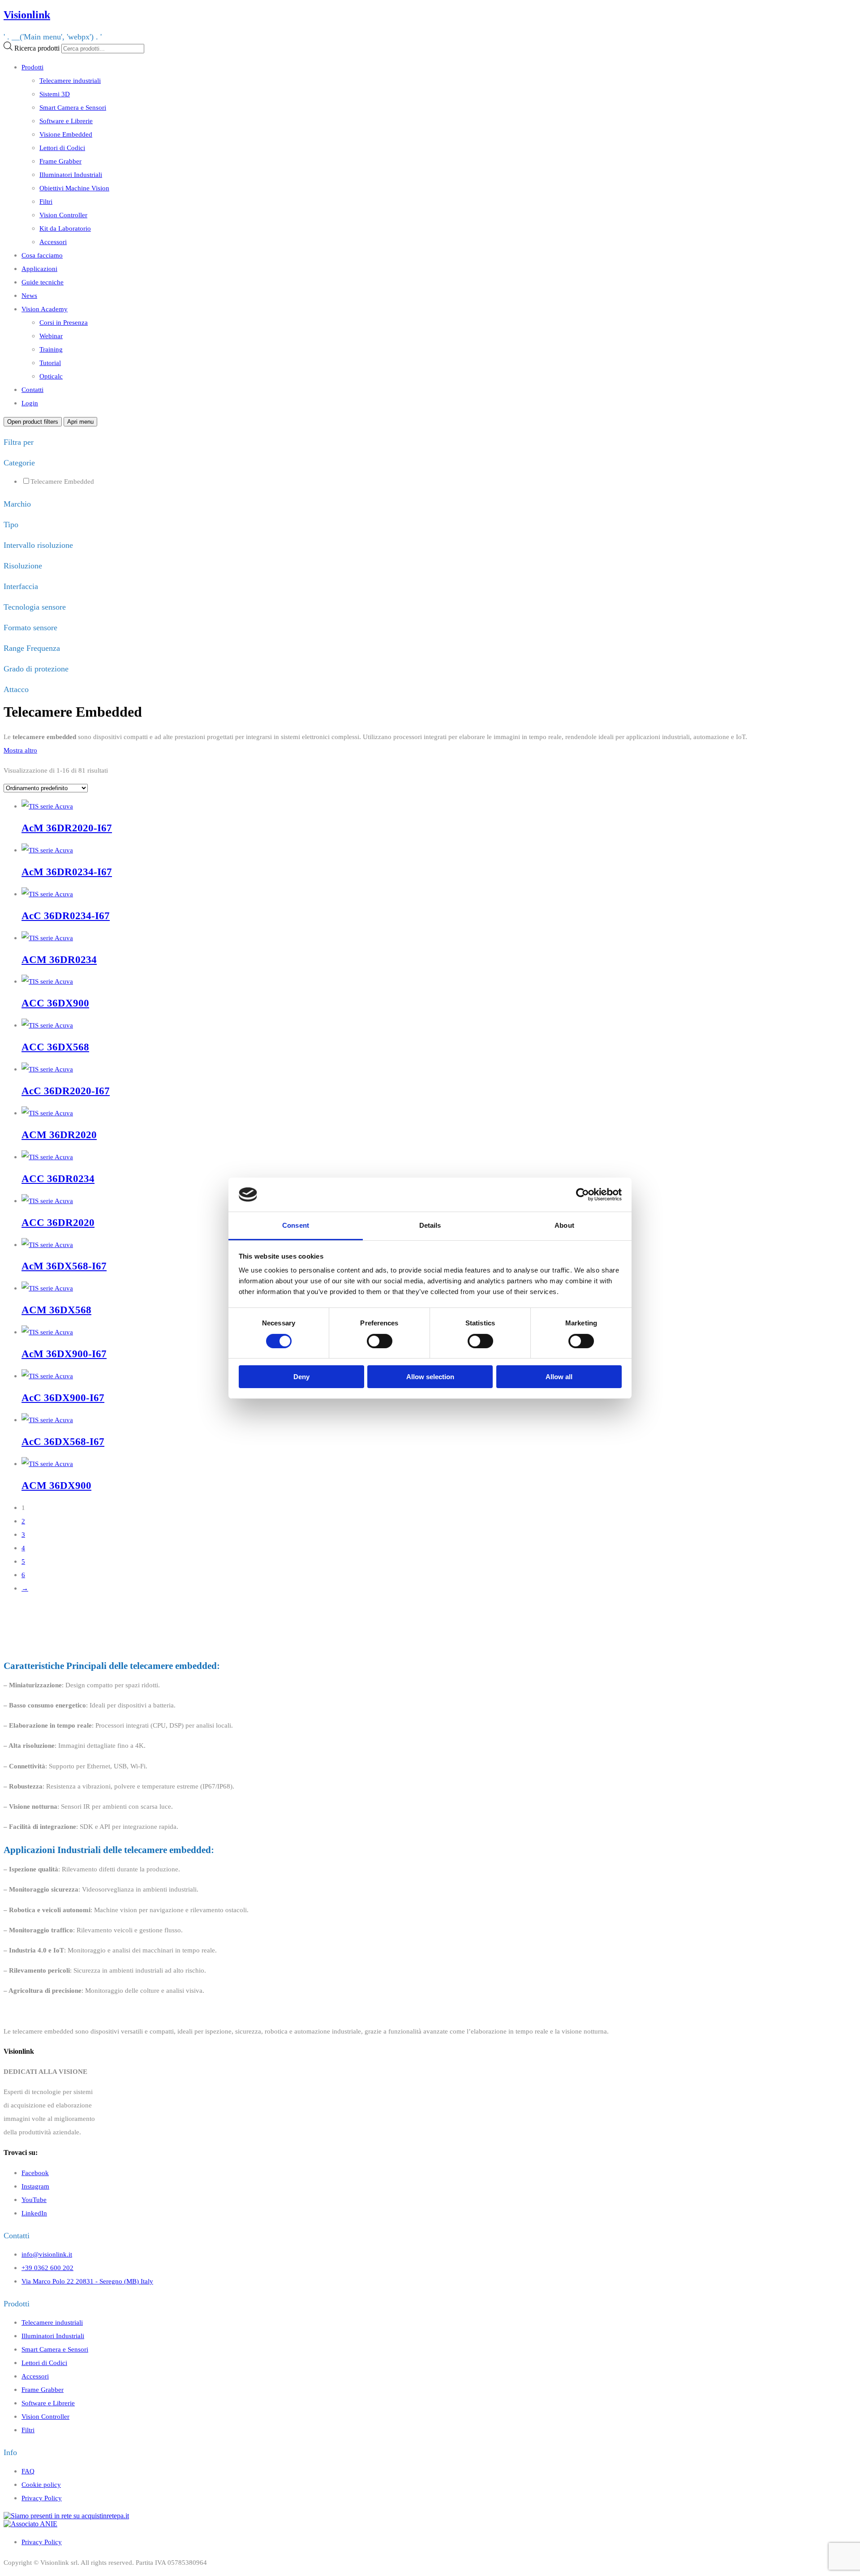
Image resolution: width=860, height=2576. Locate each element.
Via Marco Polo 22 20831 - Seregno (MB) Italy (87, 2281)
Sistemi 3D (55, 94)
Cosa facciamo (42, 255)
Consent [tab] (296, 1225)
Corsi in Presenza (64, 322)
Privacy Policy (42, 2498)
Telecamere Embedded (62, 481)
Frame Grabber (60, 161)
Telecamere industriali (70, 80)
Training (51, 349)
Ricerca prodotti (37, 48)
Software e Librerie (66, 121)
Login (30, 403)
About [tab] (564, 1225)
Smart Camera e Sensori (73, 107)
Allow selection (430, 1377)
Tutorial (50, 363)
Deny (301, 1377)
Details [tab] (430, 1225)
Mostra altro (20, 750)
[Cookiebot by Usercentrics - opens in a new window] (583, 1195)
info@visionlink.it (47, 2254)
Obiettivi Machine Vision (74, 188)
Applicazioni (39, 269)
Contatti (32, 389)
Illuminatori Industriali (71, 174)
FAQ (28, 2471)
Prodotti (32, 67)
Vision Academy (45, 309)
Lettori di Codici (62, 148)
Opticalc (51, 376)
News (29, 295)
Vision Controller (63, 215)
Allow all (559, 1377)
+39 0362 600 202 (47, 2268)
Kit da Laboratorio (65, 228)
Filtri (46, 201)
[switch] (380, 1341)
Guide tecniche (43, 282)
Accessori (53, 242)
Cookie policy (41, 2484)
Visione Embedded (66, 134)
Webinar (51, 336)
